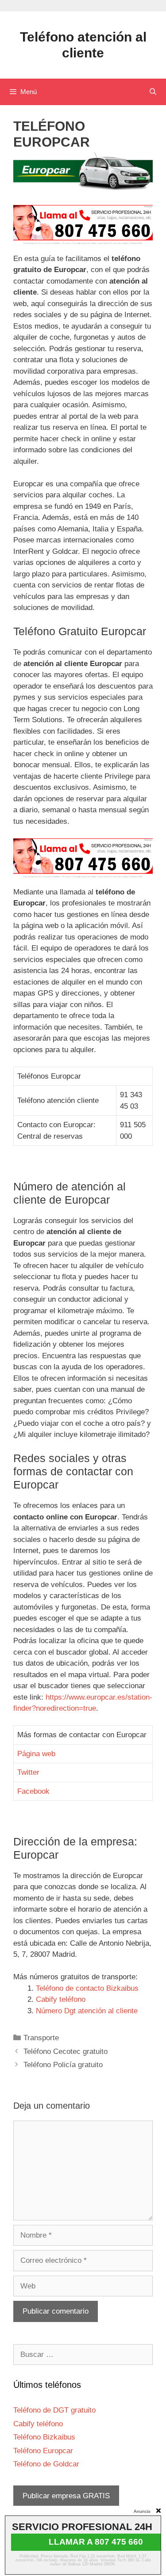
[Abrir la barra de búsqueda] (153, 92)
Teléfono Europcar (43, 2451)
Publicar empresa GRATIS (66, 2496)
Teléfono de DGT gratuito (54, 2410)
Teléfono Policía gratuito (63, 2065)
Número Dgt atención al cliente (87, 2011)
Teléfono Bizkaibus (44, 2437)
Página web (36, 1754)
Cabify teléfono (61, 1999)
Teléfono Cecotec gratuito (66, 2051)
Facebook (33, 1791)
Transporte (41, 2038)
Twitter (28, 1772)
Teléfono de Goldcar (46, 2464)
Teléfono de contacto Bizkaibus (87, 1988)
